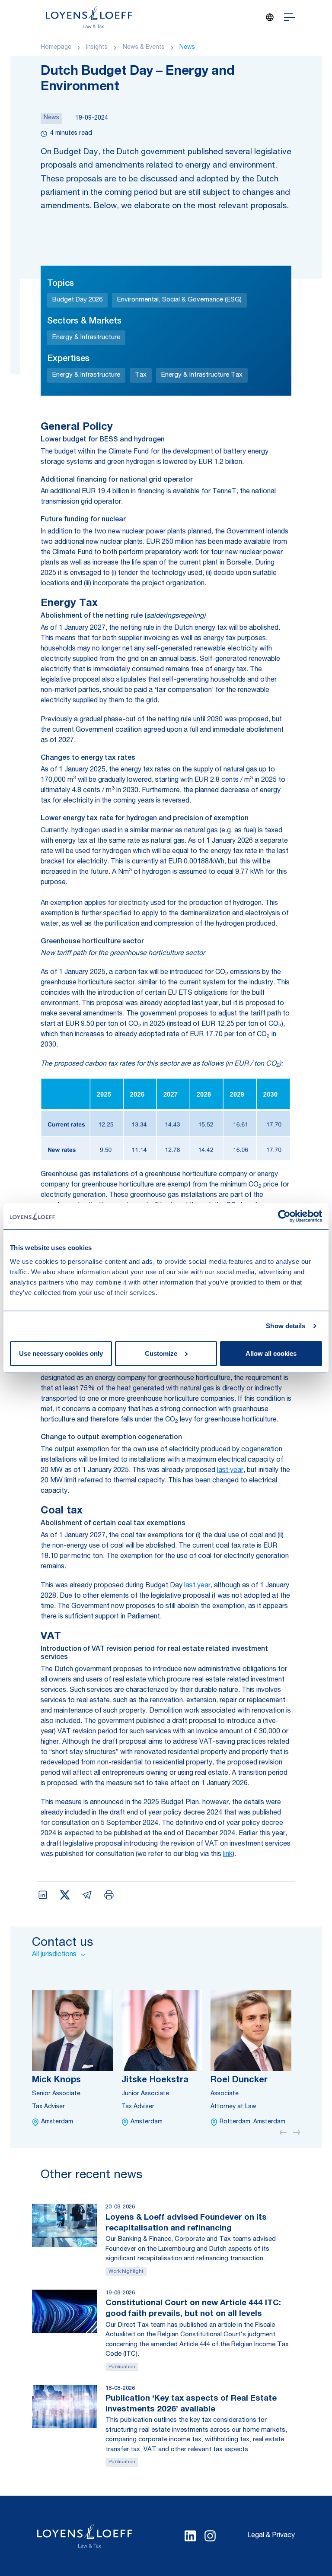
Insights (97, 48)
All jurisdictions (54, 1955)
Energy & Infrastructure (86, 338)
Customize (161, 1353)
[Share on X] (65, 1895)
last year (230, 1471)
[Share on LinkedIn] (43, 1895)
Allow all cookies (271, 1353)
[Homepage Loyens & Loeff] (89, 17)
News (187, 48)
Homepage (56, 48)
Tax (141, 375)
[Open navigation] (289, 17)
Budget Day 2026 (77, 300)
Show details (286, 1326)
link (228, 1855)
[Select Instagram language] (210, 2536)
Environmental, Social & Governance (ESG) (179, 300)
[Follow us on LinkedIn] (190, 2536)
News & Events (144, 48)
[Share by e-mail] (87, 1895)
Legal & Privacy (271, 2536)
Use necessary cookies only (61, 1353)
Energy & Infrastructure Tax (202, 375)
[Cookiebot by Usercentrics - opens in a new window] (284, 1216)
